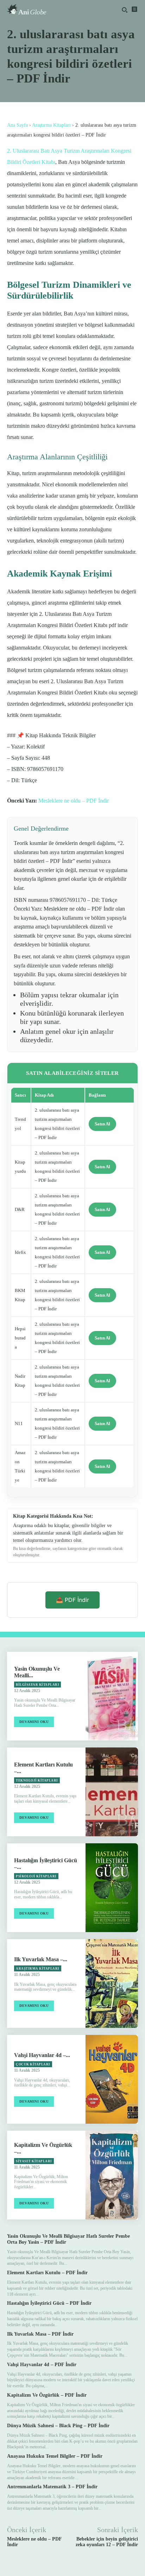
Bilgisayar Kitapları (37, 1685)
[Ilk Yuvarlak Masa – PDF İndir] (112, 1983)
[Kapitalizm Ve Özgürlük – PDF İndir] (112, 2175)
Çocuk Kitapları (33, 2064)
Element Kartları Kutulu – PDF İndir (47, 2273)
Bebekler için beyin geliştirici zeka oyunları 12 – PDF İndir (107, 2542)
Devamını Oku (34, 1722)
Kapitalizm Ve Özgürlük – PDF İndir (47, 2395)
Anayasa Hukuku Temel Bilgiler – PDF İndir (55, 2456)
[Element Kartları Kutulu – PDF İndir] (112, 1792)
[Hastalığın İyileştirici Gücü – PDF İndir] (112, 1888)
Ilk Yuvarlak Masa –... (41, 1959)
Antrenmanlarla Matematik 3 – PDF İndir (52, 2487)
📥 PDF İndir (72, 1600)
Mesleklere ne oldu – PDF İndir (74, 801)
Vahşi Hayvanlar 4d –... (42, 2055)
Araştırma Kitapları (51, 125)
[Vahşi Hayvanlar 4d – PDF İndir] (112, 2079)
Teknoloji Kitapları (37, 1780)
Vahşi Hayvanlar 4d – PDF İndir (42, 2365)
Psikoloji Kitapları (36, 1876)
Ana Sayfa (17, 125)
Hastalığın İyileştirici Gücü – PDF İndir (49, 2303)
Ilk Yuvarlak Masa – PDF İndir (40, 2334)
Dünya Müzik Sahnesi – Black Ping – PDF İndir (58, 2426)
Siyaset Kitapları (34, 2161)
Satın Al (102, 1124)
